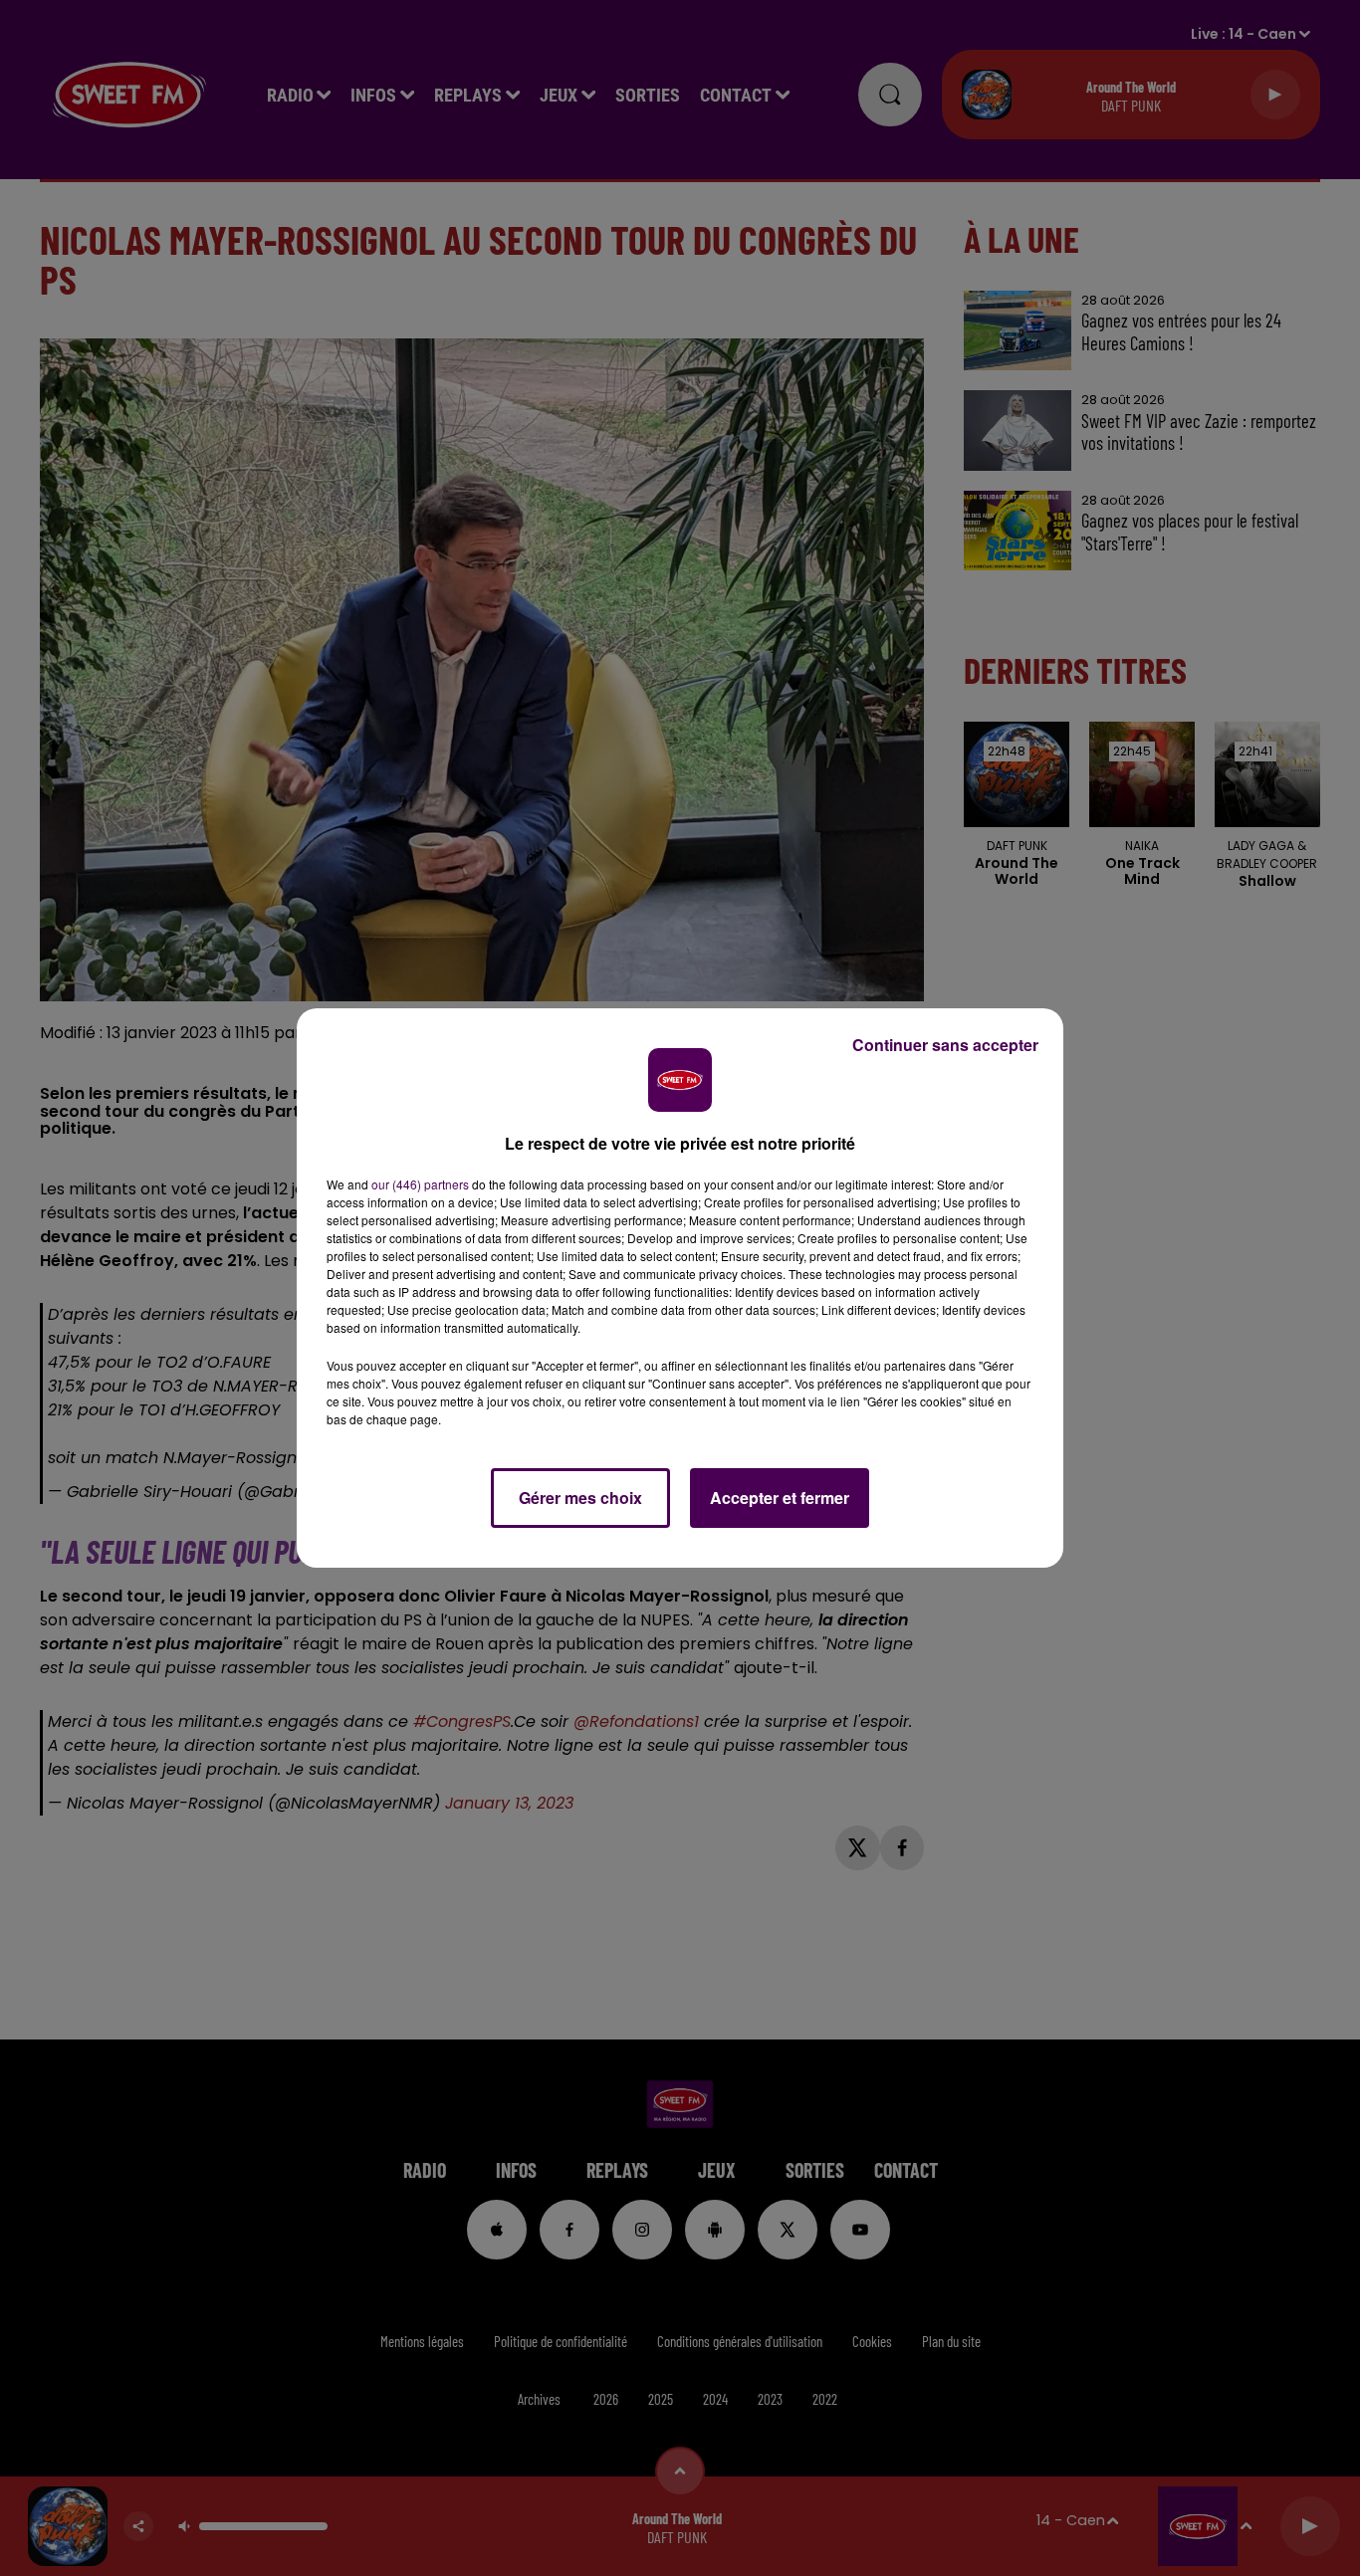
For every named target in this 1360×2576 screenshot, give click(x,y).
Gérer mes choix (580, 1498)
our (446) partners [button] (420, 1184)
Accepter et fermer (780, 1498)
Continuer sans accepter (945, 1045)
